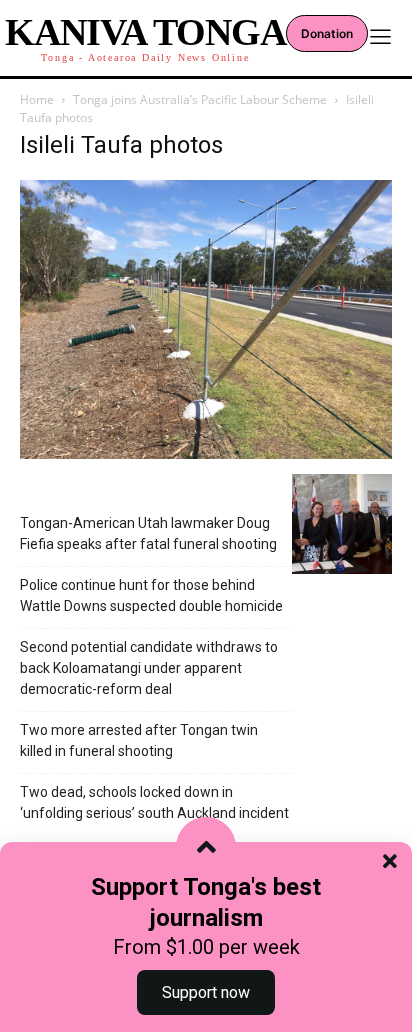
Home (37, 99)
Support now (206, 992)
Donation (327, 33)
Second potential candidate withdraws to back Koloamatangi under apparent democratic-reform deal (149, 668)
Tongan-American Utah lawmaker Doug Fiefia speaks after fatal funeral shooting (148, 533)
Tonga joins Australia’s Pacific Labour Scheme (200, 99)
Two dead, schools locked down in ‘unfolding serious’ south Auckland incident (154, 802)
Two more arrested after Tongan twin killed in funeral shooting (139, 740)
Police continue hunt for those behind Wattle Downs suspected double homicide (151, 595)
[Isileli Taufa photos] (206, 453)
